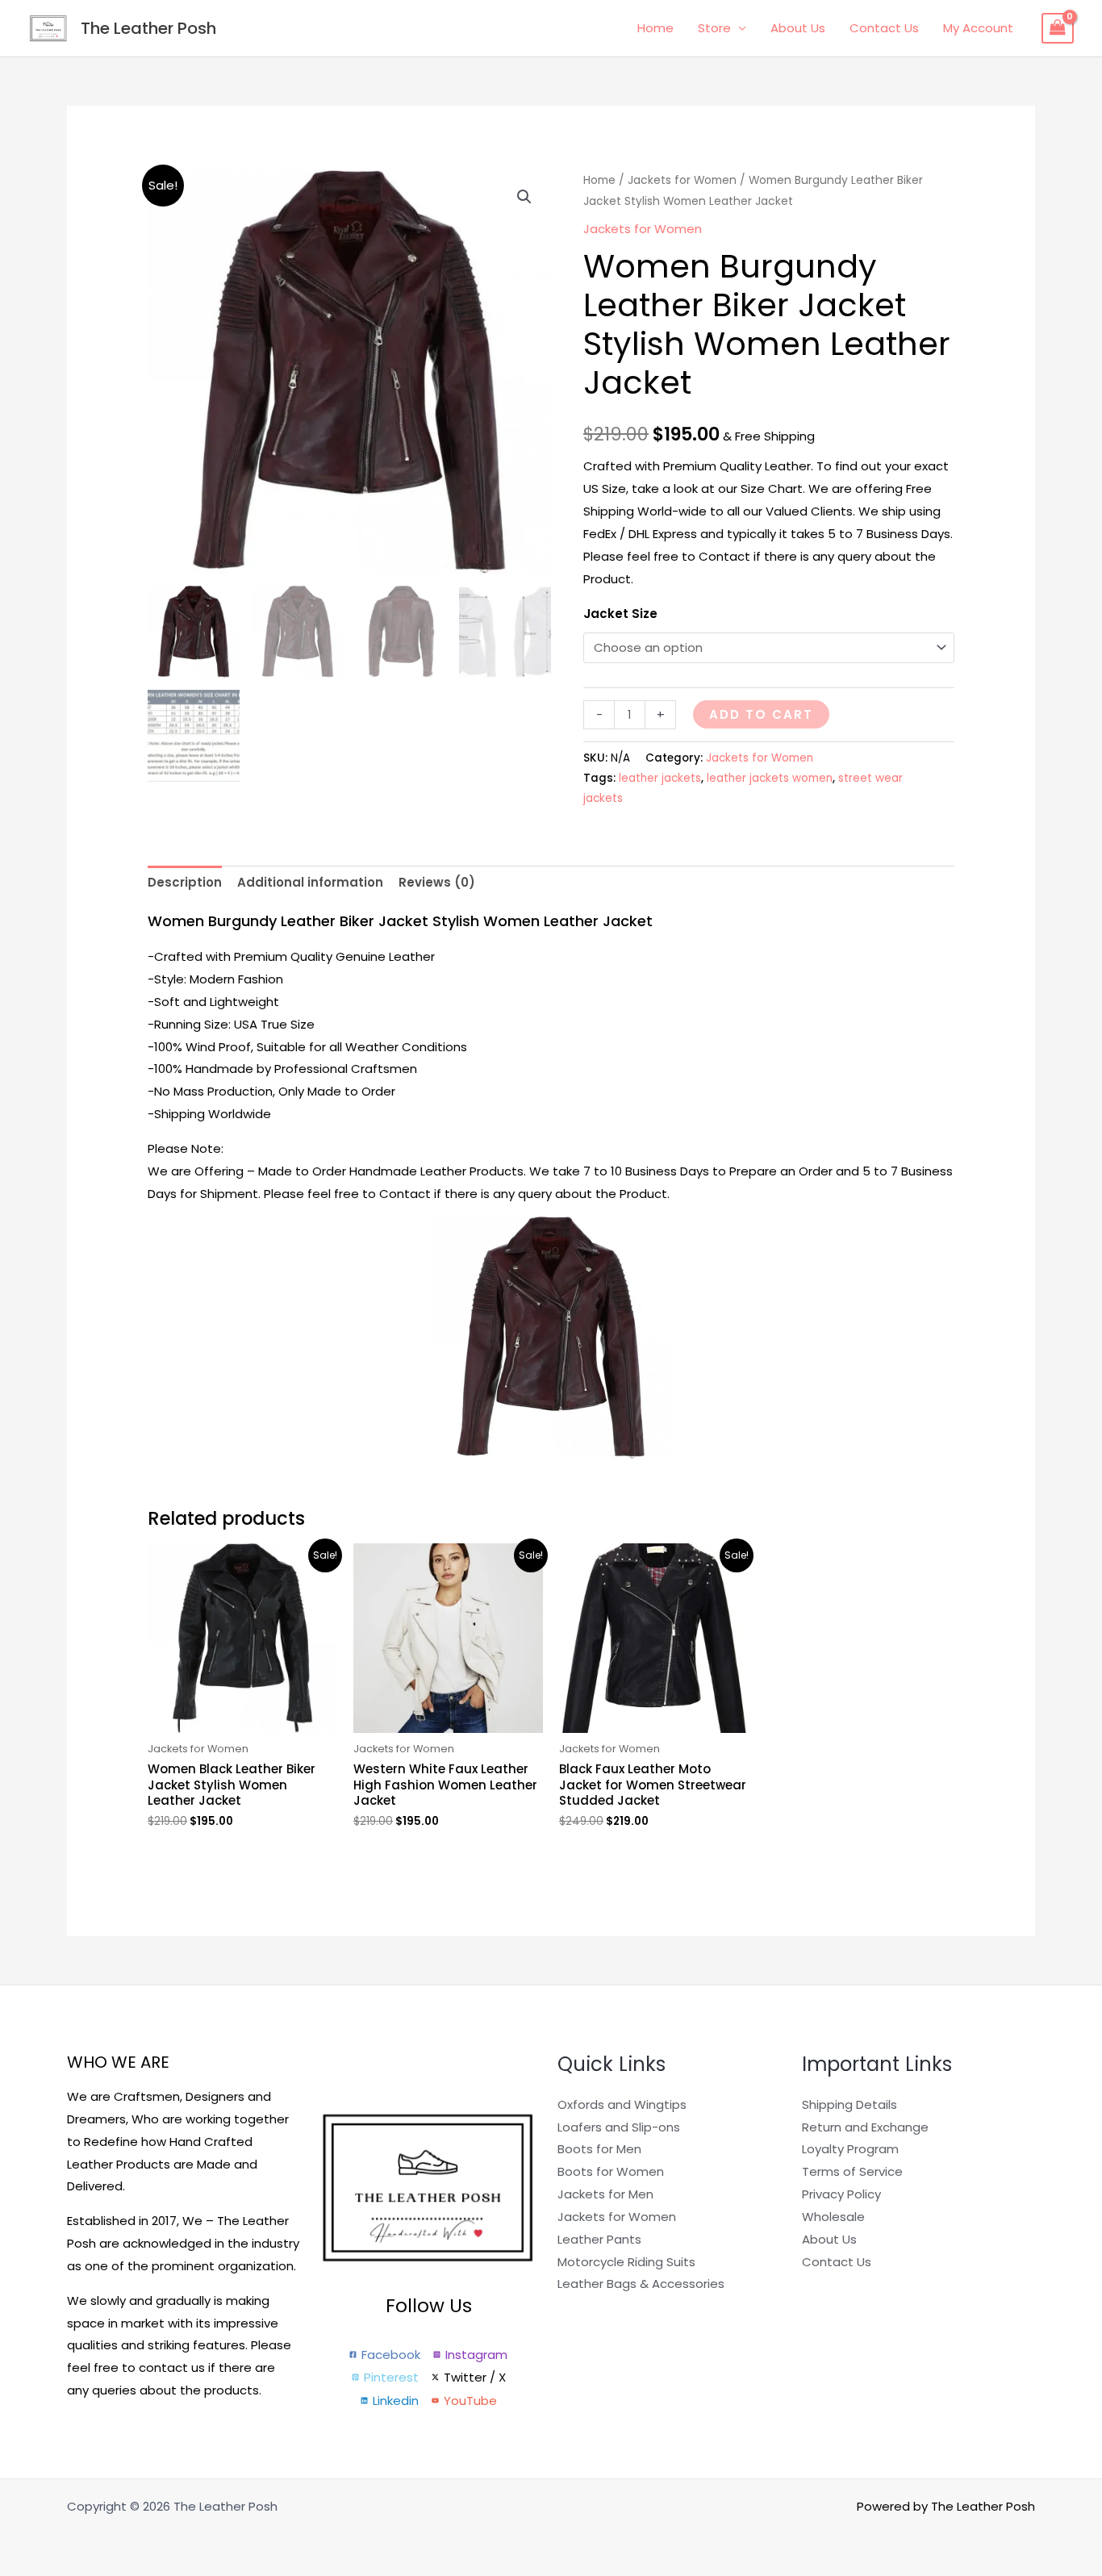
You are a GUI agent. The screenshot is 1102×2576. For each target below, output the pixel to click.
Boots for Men (599, 2149)
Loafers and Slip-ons (619, 2127)
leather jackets (660, 778)
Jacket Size (620, 614)
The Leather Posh (148, 28)
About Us (798, 28)
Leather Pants (599, 2239)
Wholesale (833, 2217)
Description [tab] (185, 882)
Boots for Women (611, 2171)
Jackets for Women (682, 180)
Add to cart (761, 714)
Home (655, 28)
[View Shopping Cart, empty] (1058, 28)
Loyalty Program (850, 2149)
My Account (978, 28)
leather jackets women (770, 778)
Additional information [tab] (310, 882)
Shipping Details (849, 2104)
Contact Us (884, 28)
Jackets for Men (605, 2194)
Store (714, 28)
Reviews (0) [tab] (437, 882)
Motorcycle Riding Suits (626, 2262)
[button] (524, 197)
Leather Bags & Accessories (641, 2284)
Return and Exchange (865, 2127)
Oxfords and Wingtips (622, 2104)
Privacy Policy (841, 2194)
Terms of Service (852, 2171)
